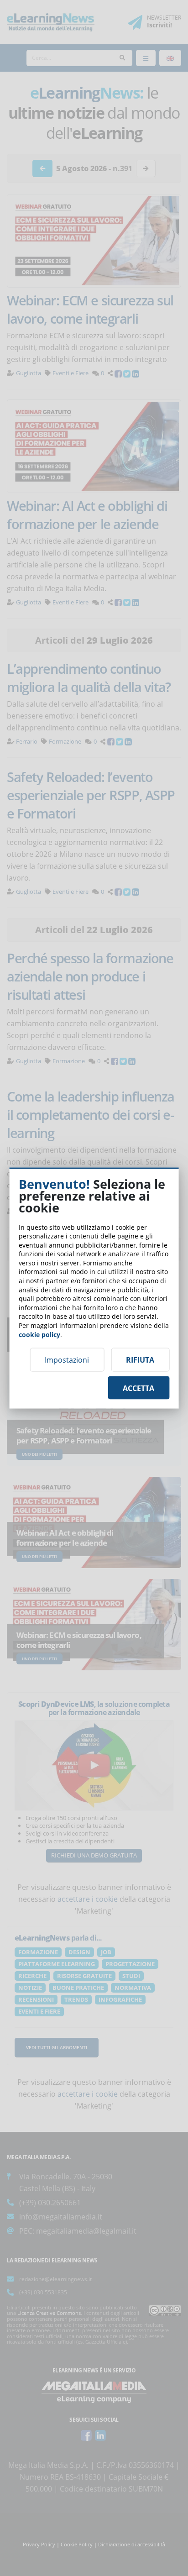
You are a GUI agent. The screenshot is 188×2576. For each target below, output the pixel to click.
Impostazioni (67, 1360)
